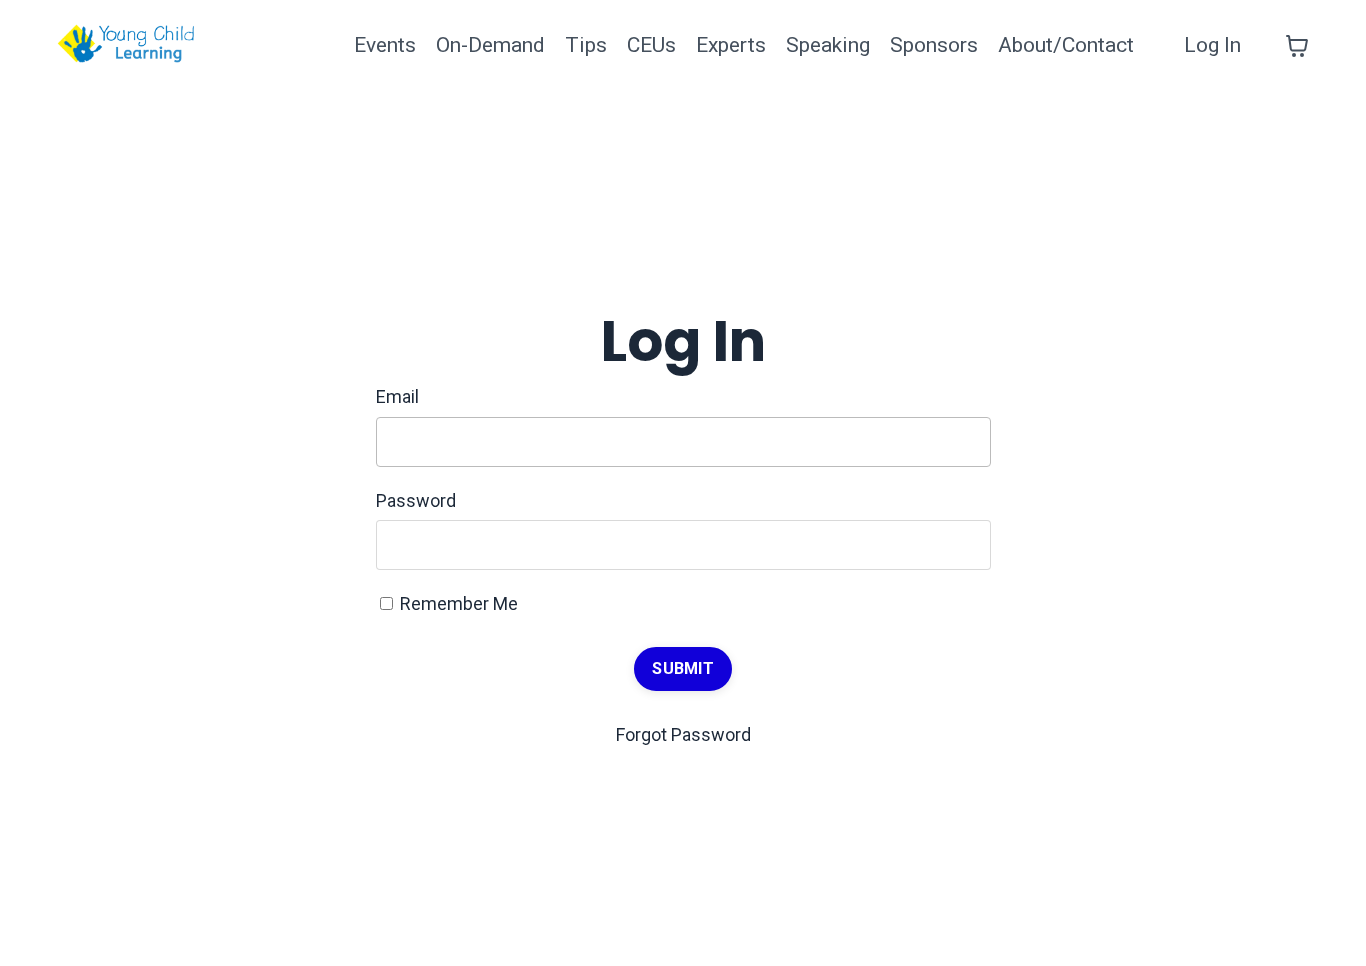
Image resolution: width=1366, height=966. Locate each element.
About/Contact (1066, 45)
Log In (1212, 45)
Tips (586, 45)
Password (416, 500)
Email (397, 396)
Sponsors (934, 45)
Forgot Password (683, 734)
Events (385, 45)
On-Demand (490, 45)
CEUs (651, 45)
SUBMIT (683, 668)
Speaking (828, 45)
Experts (731, 45)
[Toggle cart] (1297, 46)
